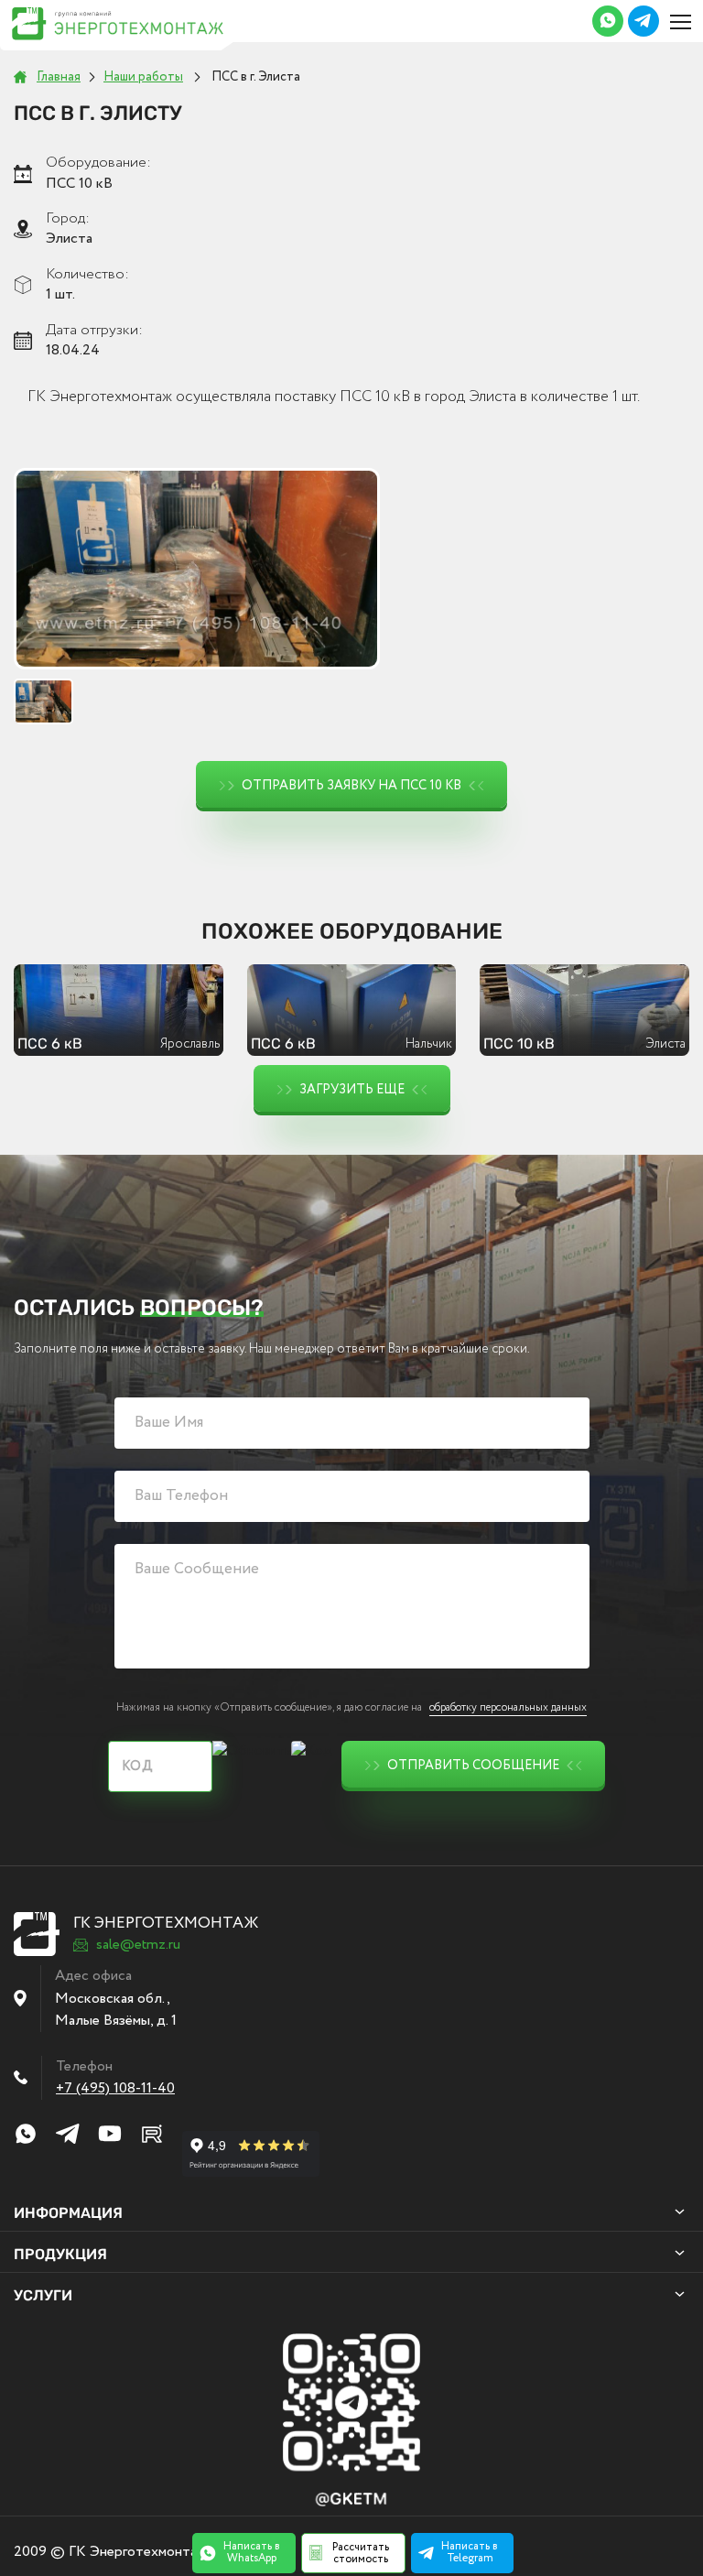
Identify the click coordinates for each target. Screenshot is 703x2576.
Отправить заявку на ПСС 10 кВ (351, 786)
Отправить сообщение (473, 1766)
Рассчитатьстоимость (361, 2553)
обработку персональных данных (508, 1707)
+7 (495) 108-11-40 (115, 2088)
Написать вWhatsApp (252, 2552)
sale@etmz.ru (138, 1945)
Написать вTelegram (470, 2552)
